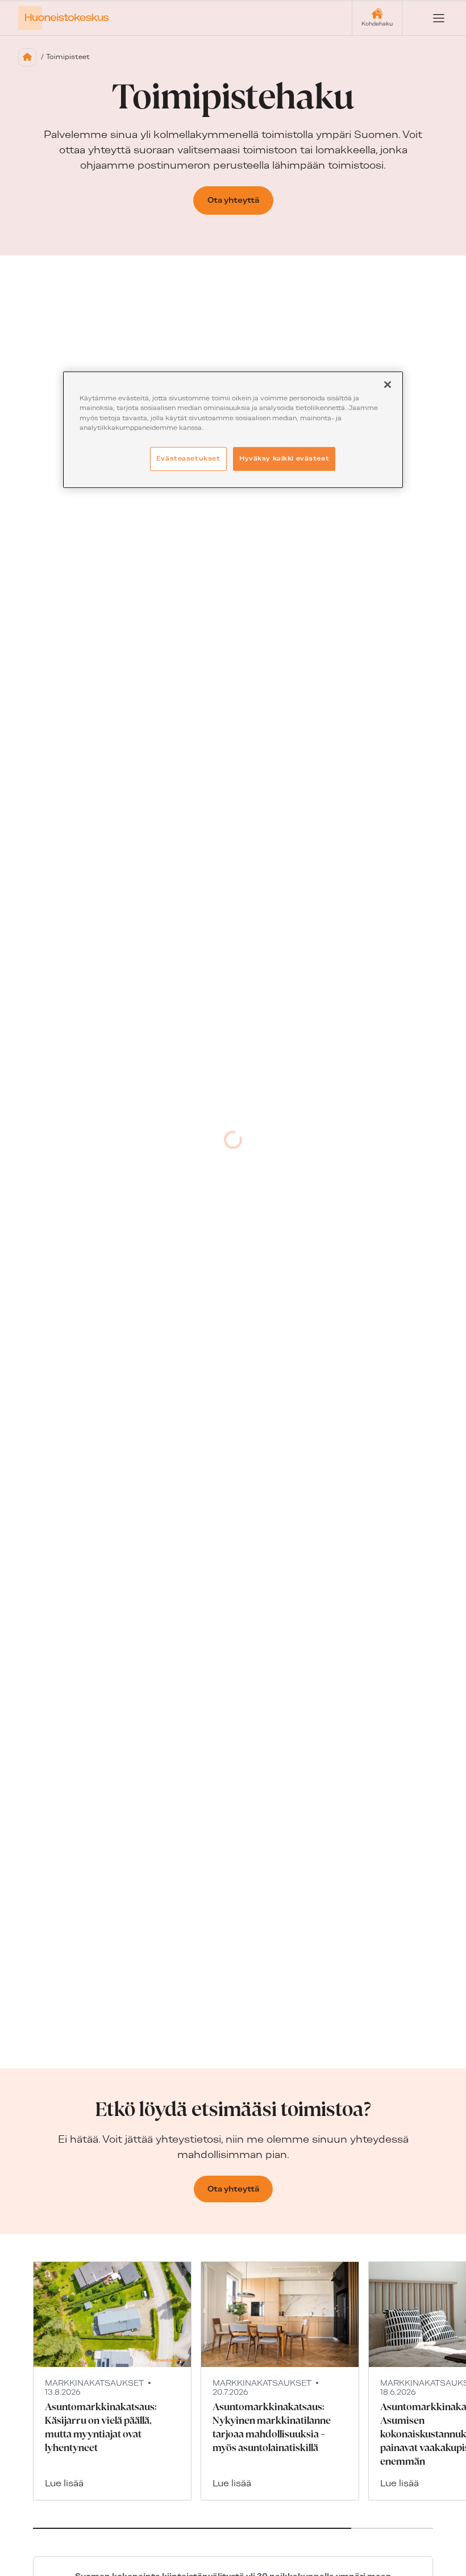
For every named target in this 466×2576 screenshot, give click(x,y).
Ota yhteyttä (233, 200)
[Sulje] (388, 385)
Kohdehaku (377, 24)
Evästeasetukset (188, 458)
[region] (233, 430)
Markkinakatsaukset (94, 2383)
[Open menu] (430, 18)
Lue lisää (64, 2483)
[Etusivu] (27, 57)
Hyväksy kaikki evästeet (284, 458)
